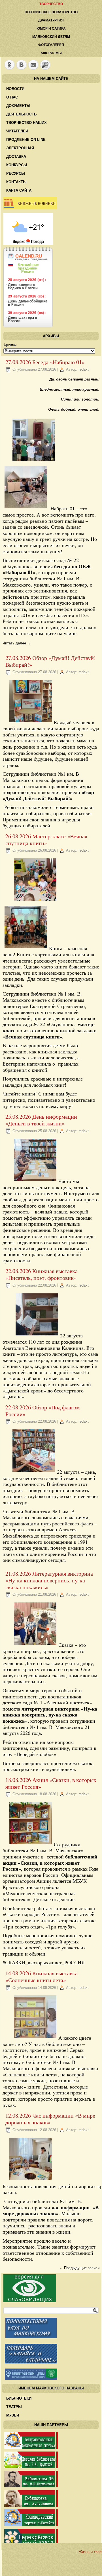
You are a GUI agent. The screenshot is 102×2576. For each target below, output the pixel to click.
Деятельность (21, 114)
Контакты (16, 182)
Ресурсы (16, 173)
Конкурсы (17, 165)
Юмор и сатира (51, 29)
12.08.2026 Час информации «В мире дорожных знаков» (50, 2119)
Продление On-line (26, 140)
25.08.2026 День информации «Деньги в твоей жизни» (41, 1120)
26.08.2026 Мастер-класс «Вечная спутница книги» (46, 840)
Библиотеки (19, 2398)
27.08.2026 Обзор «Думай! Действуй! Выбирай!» (51, 661)
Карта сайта (19, 190)
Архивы (10, 345)
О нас (12, 97)
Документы (18, 106)
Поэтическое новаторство (51, 12)
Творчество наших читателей (26, 127)
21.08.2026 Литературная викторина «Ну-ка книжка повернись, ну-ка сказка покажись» (49, 1580)
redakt (84, 369)
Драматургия (51, 20)
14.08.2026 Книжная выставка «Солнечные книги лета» (42, 1977)
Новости (15, 89)
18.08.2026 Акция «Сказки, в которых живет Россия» (51, 1783)
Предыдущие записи (79, 2268)
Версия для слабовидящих (30, 2288)
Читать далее (17, 643)
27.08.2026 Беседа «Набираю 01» (45, 362)
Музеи (13, 2415)
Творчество (51, 4)
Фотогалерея (51, 45)
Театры (14, 2407)
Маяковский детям (51, 37)
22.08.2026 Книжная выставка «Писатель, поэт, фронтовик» (42, 1274)
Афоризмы (51, 53)
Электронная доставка (20, 152)
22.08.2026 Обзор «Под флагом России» (43, 1411)
